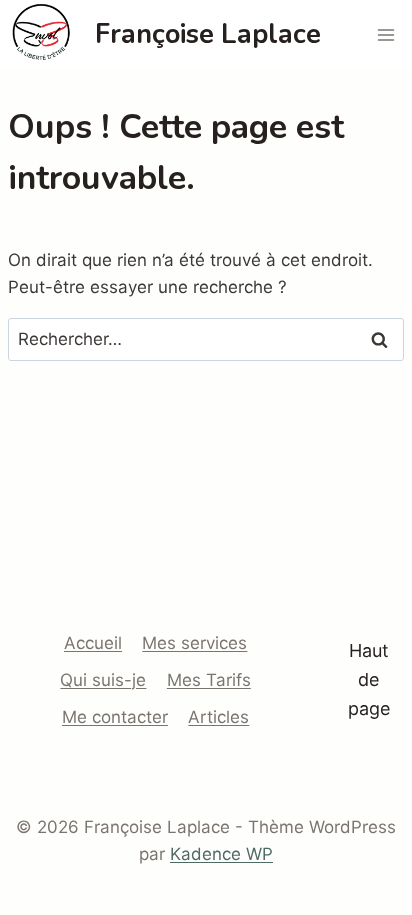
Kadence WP (221, 854)
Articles (218, 717)
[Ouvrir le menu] (385, 34)
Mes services (194, 643)
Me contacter (115, 717)
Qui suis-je (103, 680)
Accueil (93, 643)
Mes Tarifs (209, 680)
